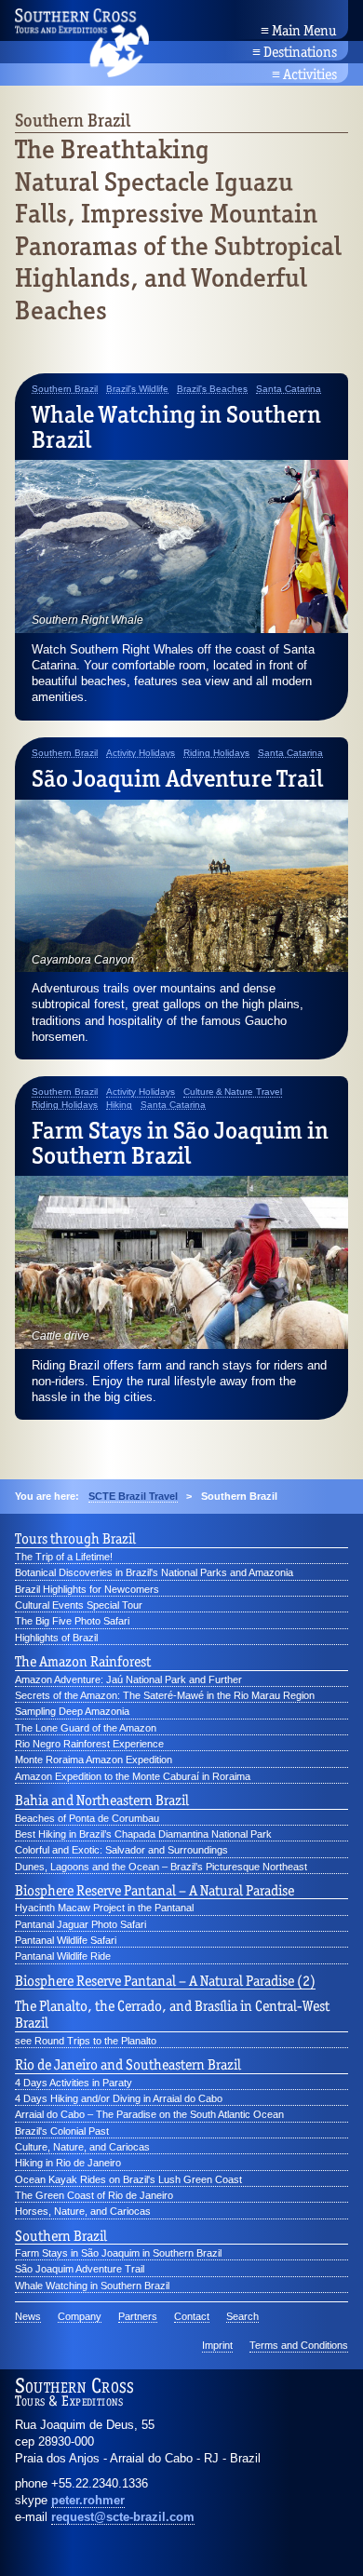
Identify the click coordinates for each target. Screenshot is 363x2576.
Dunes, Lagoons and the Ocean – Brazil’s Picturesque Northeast (161, 1867)
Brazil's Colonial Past (62, 2131)
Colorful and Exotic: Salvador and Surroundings (121, 1850)
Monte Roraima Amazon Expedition (94, 1760)
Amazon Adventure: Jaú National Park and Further (128, 1679)
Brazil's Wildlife (137, 389)
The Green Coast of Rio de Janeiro (94, 2195)
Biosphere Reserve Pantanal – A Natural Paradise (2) (165, 1981)
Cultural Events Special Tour (79, 1605)
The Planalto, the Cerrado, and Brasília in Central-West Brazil (172, 2015)
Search (242, 2316)
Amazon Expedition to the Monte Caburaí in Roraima (133, 1776)
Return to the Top (300, 2539)
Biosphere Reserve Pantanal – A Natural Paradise (155, 1891)
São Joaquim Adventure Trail (177, 778)
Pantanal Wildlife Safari (66, 1940)
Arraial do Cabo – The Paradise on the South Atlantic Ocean (149, 2114)
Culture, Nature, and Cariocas (82, 2147)
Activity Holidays (141, 753)
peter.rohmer (88, 2500)
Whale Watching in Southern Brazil (176, 426)
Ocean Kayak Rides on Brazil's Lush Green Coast (128, 2179)
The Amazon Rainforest (83, 1662)
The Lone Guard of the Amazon (86, 1728)
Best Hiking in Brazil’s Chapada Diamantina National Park (143, 1834)
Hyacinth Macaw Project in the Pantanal (104, 1908)
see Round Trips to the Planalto (86, 2041)
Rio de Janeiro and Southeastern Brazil (128, 2065)
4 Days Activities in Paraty (74, 2083)
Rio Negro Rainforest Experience (89, 1744)
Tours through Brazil (75, 1539)
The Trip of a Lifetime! (64, 1557)
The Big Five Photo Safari (72, 1621)
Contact (192, 2316)
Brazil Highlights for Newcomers (87, 1589)
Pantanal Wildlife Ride (63, 1956)
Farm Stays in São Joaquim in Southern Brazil (180, 1142)
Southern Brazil (65, 389)
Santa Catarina (289, 389)
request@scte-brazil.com (123, 2517)
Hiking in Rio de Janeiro (68, 2163)
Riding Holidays (216, 753)
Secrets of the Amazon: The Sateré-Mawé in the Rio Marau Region (165, 1695)
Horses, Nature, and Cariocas (83, 2211)
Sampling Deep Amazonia (72, 1711)
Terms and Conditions (299, 2345)
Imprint (217, 2345)
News (28, 2316)
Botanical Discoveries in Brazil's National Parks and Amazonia (154, 1572)
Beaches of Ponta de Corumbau (87, 1818)
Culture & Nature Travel (233, 1092)
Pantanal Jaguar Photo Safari (81, 1924)
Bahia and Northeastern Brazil (102, 1801)
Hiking (119, 1105)
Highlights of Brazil (56, 1638)
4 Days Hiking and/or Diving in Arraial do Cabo (119, 2098)
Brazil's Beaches (212, 389)
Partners (138, 2316)
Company (80, 2316)
